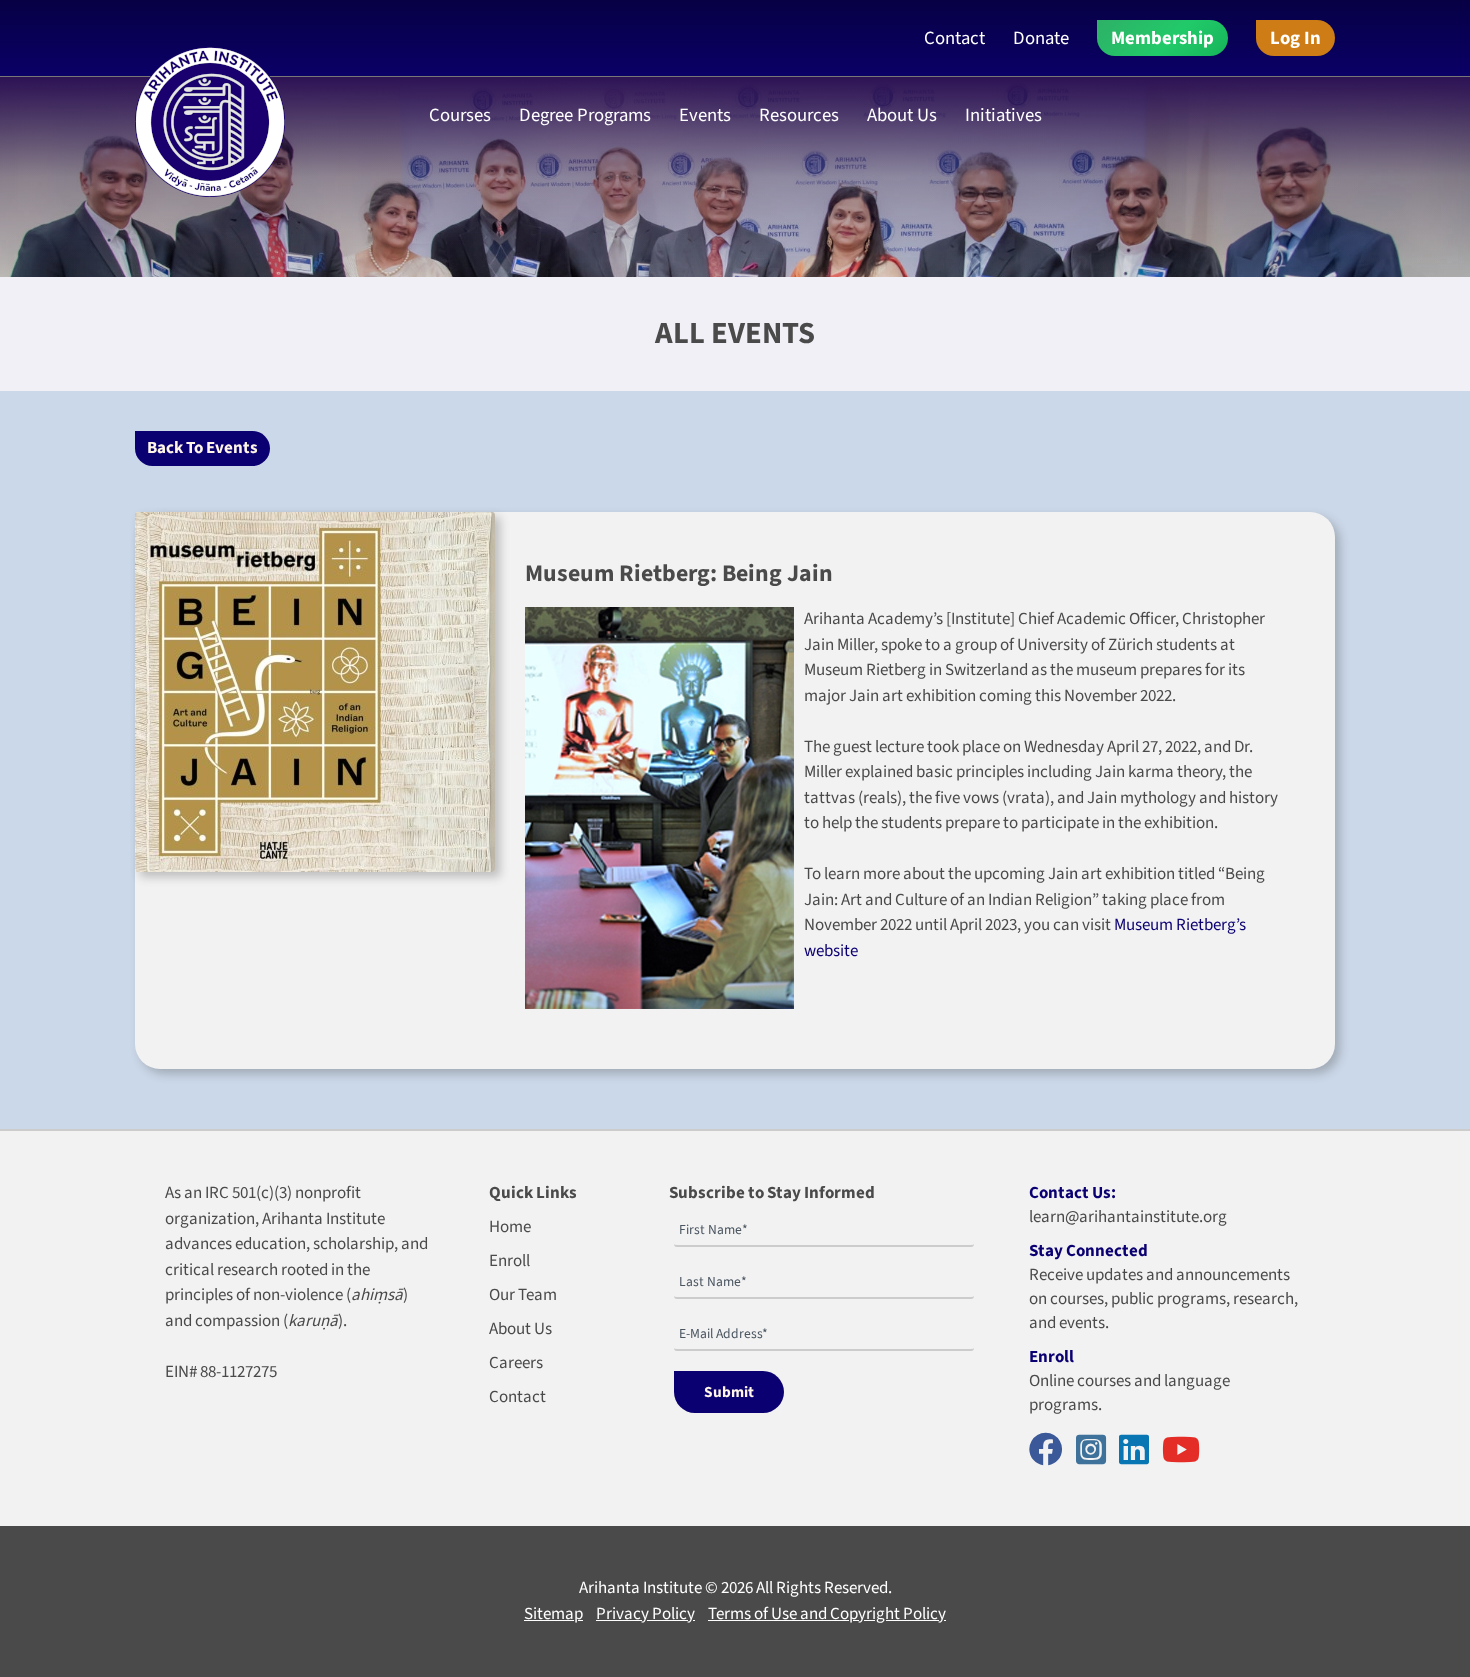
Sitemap (553, 1614)
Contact (954, 38)
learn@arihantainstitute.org (1128, 1217)
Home (510, 1227)
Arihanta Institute (640, 1588)
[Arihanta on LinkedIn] (1139, 1451)
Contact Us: (1072, 1193)
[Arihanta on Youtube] (1186, 1451)
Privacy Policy (645, 1614)
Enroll (509, 1261)
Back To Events (202, 448)
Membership (1162, 38)
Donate (1041, 38)
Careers (516, 1363)
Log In (1295, 38)
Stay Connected (1088, 1251)
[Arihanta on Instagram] (1096, 1451)
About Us (520, 1329)
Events (705, 115)
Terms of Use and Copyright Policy (827, 1614)
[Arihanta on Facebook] (1051, 1451)
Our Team (523, 1295)
